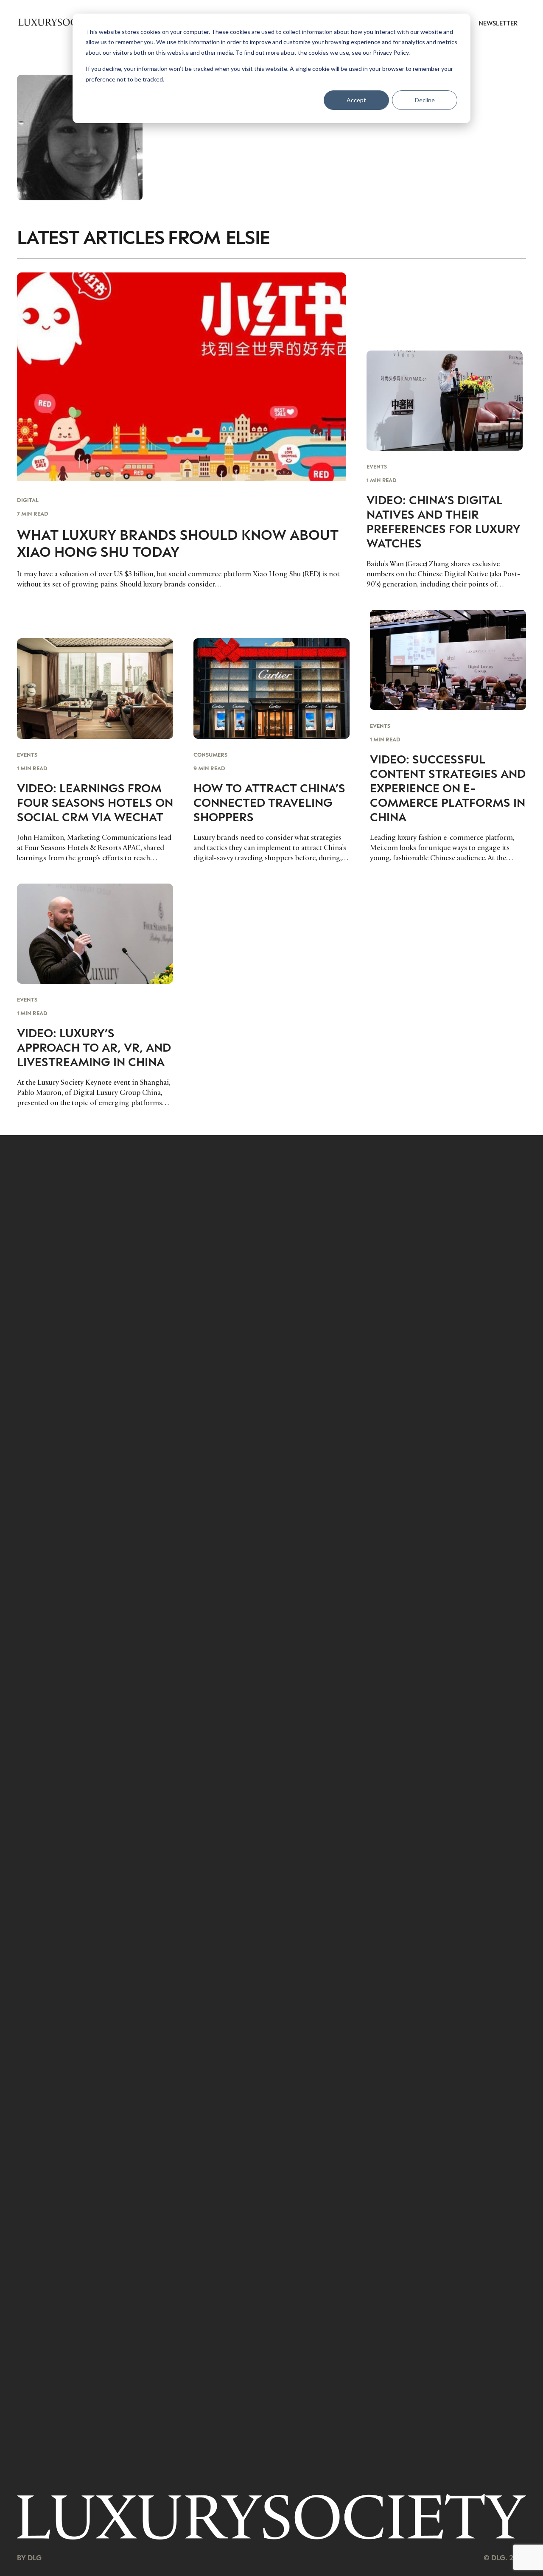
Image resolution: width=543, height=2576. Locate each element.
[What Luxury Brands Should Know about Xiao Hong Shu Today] (182, 431)
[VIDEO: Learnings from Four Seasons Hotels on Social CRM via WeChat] (95, 751)
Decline (425, 100)
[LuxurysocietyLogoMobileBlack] (59, 22)
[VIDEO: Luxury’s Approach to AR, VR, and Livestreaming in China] (95, 996)
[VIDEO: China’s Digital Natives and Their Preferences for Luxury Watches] (445, 470)
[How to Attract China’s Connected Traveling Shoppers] (271, 751)
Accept (356, 100)
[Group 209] (271, 2517)
